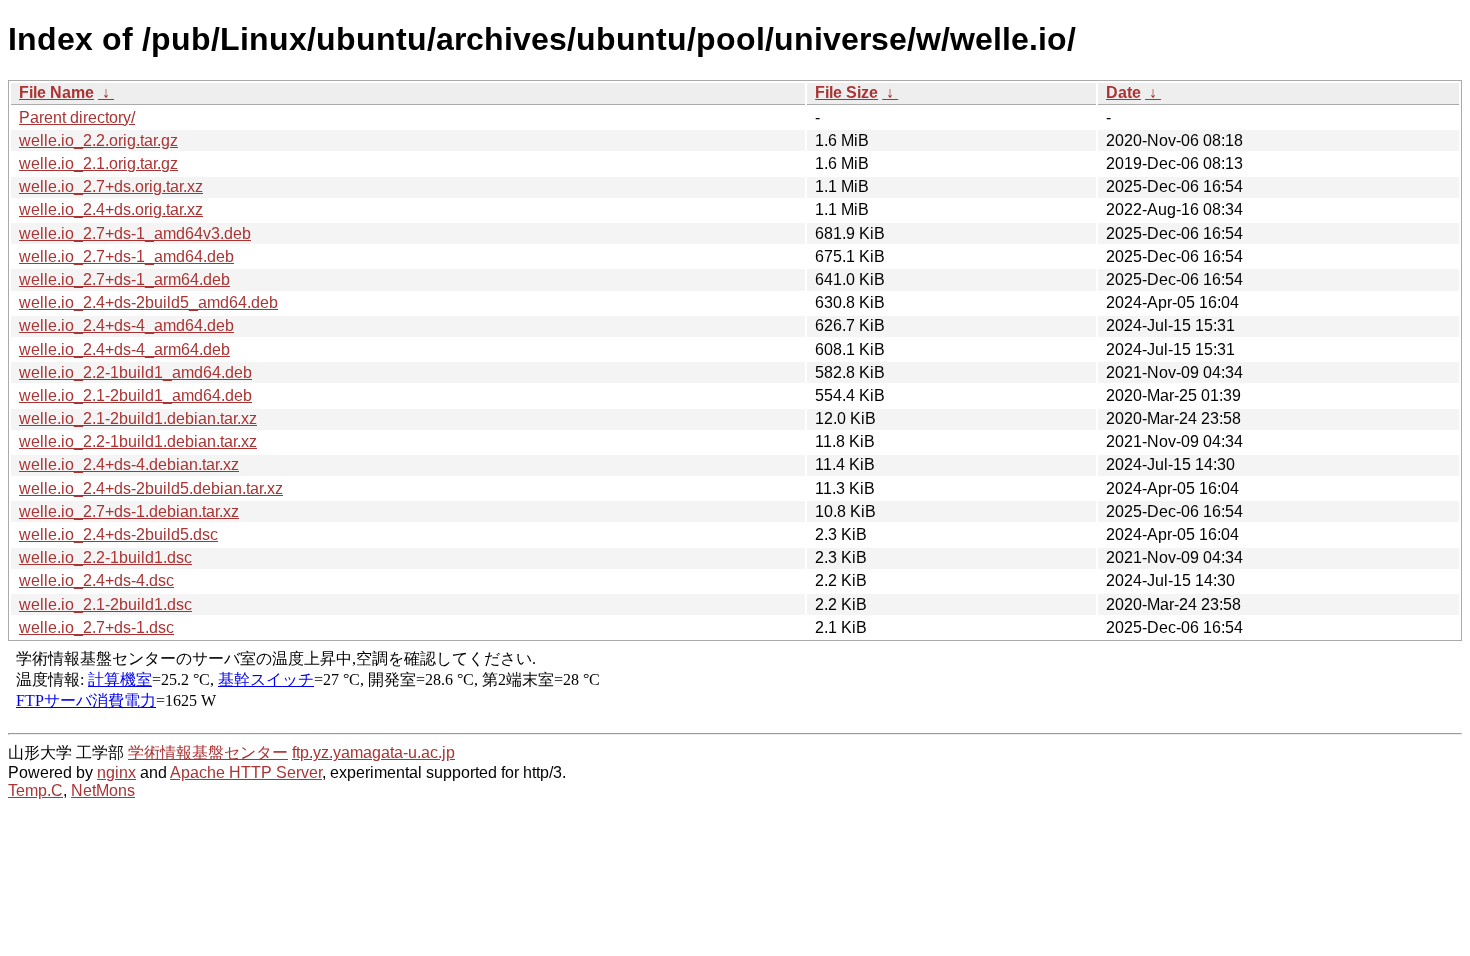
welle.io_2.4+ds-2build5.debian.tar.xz (151, 488)
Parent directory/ (77, 117)
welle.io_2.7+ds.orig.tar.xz (111, 186)
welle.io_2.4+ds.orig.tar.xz (111, 209)
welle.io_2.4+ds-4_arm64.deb (124, 349)
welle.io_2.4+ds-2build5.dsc (118, 534)
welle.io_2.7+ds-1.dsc (96, 627)
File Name (56, 92)
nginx (116, 772)
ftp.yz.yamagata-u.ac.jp (373, 752)
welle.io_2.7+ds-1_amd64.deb (126, 256)
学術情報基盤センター (208, 752)
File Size (846, 92)
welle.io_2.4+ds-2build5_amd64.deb (148, 302)
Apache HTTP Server (246, 772)
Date (1123, 92)
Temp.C (35, 790)
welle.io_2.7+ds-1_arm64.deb (124, 279)
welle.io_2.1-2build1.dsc (105, 604)
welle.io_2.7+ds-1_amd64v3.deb (135, 233)
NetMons (103, 790)
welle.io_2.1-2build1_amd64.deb (135, 395)
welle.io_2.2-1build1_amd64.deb (135, 372)
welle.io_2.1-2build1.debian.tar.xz (138, 418)
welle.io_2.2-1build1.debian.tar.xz (138, 441)
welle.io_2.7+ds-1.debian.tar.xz (129, 511)
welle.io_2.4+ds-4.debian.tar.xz (129, 464)
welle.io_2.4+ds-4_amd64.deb (126, 325)
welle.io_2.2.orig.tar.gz (98, 140)
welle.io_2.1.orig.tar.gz (98, 163)
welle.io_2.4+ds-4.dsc (96, 580)
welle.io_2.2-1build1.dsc (105, 557)
